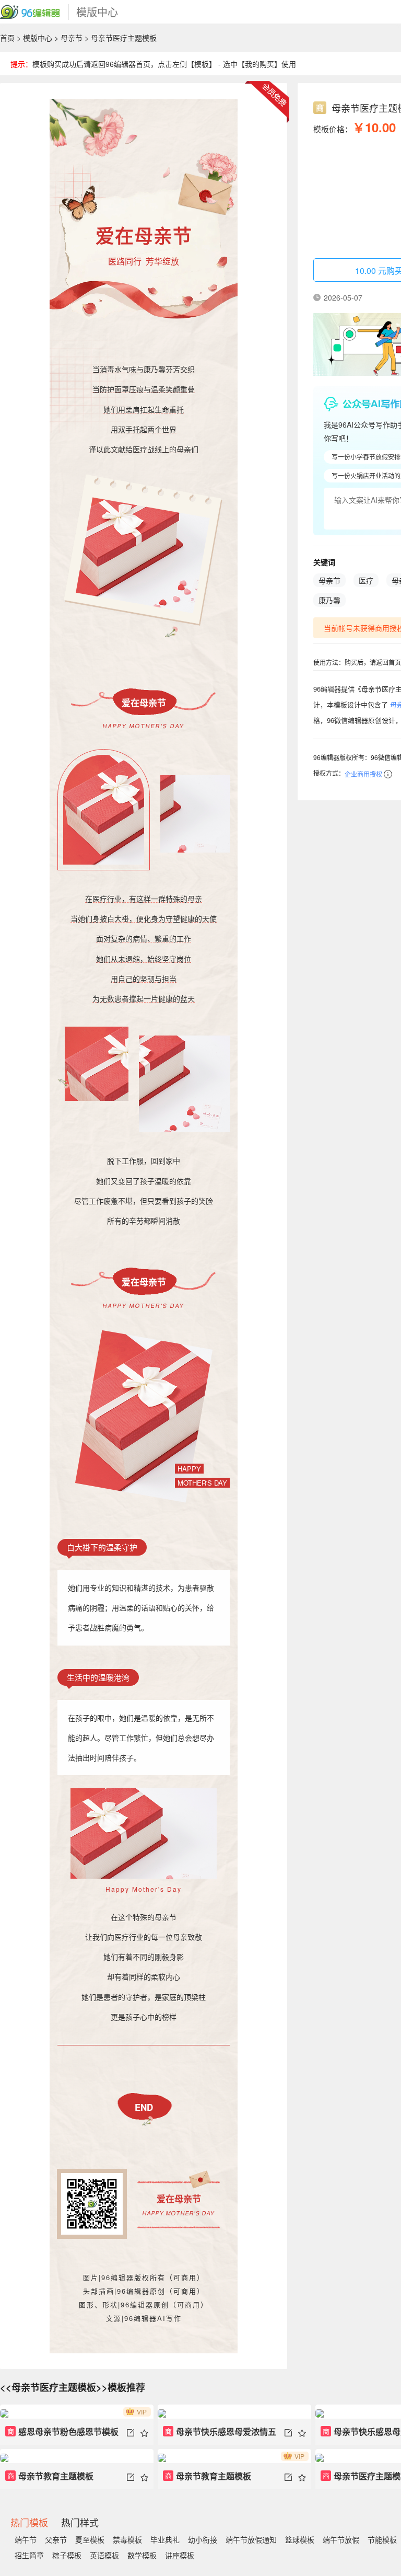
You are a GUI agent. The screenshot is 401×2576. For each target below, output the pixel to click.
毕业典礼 (165, 2539)
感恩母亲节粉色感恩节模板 (63, 2431)
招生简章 (29, 2555)
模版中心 (38, 38)
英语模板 (104, 2555)
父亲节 (56, 2539)
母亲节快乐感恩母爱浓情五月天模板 (220, 2435)
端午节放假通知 (251, 2539)
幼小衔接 (203, 2539)
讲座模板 (180, 2555)
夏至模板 (90, 2539)
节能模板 (382, 2539)
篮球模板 (300, 2539)
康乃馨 (329, 600)
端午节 (26, 2539)
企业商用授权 (363, 774)
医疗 (366, 580)
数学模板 (142, 2555)
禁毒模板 (127, 2539)
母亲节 (72, 38)
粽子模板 (67, 2555)
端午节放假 (341, 2539)
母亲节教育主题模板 (51, 2476)
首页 (7, 38)
